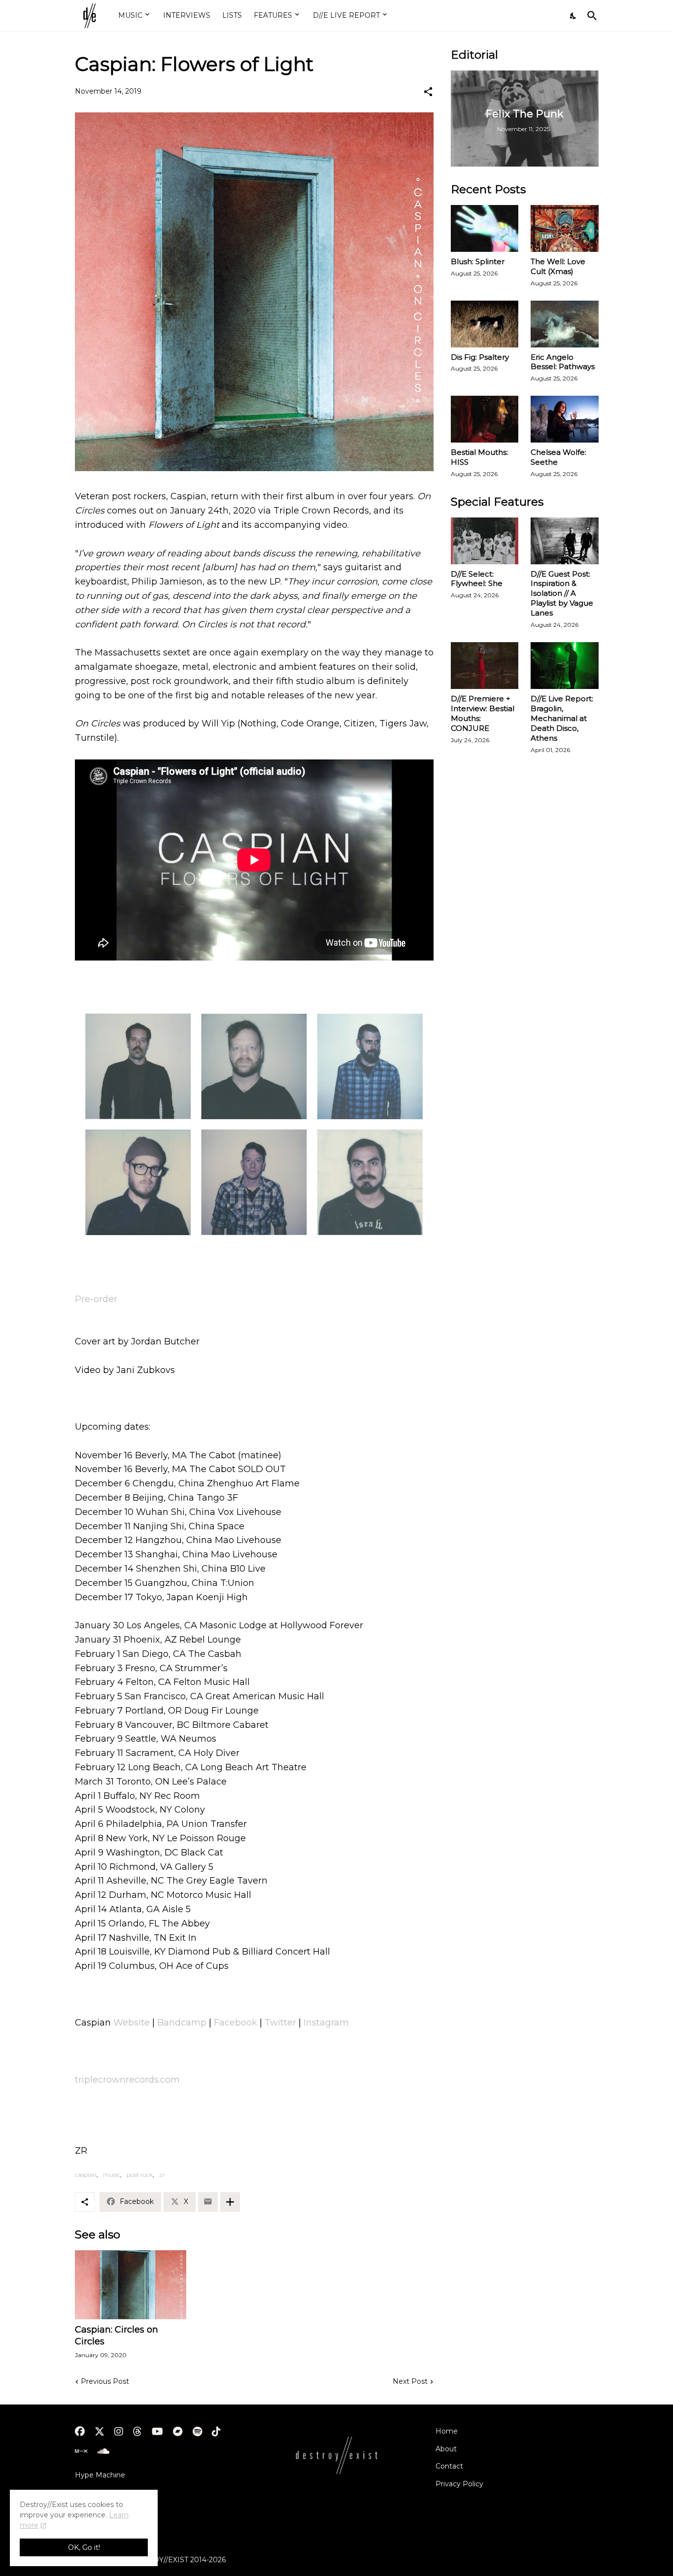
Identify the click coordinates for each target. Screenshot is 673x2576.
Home (447, 2431)
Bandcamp (182, 2023)
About (446, 2449)
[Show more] (230, 2202)
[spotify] (197, 2432)
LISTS (232, 15)
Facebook (236, 2023)
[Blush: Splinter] (485, 228)
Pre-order (96, 1299)
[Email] (208, 2202)
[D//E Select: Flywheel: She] (485, 541)
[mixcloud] (81, 2451)
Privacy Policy (459, 2484)
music (112, 2175)
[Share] (428, 92)
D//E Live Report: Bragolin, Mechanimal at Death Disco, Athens (562, 718)
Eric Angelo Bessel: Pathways (563, 362)
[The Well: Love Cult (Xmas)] (565, 228)
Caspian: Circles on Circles (117, 2336)
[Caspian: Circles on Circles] (131, 2285)
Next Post (410, 2381)
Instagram (326, 2023)
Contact (449, 2466)
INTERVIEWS (187, 15)
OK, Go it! (84, 2547)
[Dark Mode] (573, 16)
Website (132, 2023)
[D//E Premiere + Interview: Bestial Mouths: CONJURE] (485, 666)
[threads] (137, 2432)
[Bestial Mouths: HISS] (485, 419)
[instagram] (119, 2432)
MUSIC (130, 15)
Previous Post (105, 2381)
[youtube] (157, 2432)
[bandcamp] (178, 2432)
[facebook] (80, 2432)
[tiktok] (216, 2432)
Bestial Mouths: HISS (479, 457)
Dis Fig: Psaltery (480, 357)
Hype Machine (100, 2475)
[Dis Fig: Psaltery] (485, 324)
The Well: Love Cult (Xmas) (558, 266)
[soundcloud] (103, 2451)
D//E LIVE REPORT (346, 15)
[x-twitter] (100, 2432)
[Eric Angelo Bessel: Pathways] (565, 324)
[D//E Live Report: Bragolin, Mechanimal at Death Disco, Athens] (565, 666)
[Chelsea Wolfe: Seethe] (565, 419)
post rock (140, 2175)
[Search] (590, 16)
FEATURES (273, 15)
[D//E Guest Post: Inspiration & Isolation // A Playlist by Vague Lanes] (565, 541)
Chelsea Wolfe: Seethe (558, 457)
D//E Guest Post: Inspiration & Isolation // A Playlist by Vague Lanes (562, 594)
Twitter (280, 2023)
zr (162, 2175)
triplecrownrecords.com (127, 2080)
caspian (86, 2175)
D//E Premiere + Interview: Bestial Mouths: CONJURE (483, 713)
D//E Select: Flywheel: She (477, 579)
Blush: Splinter (478, 261)
